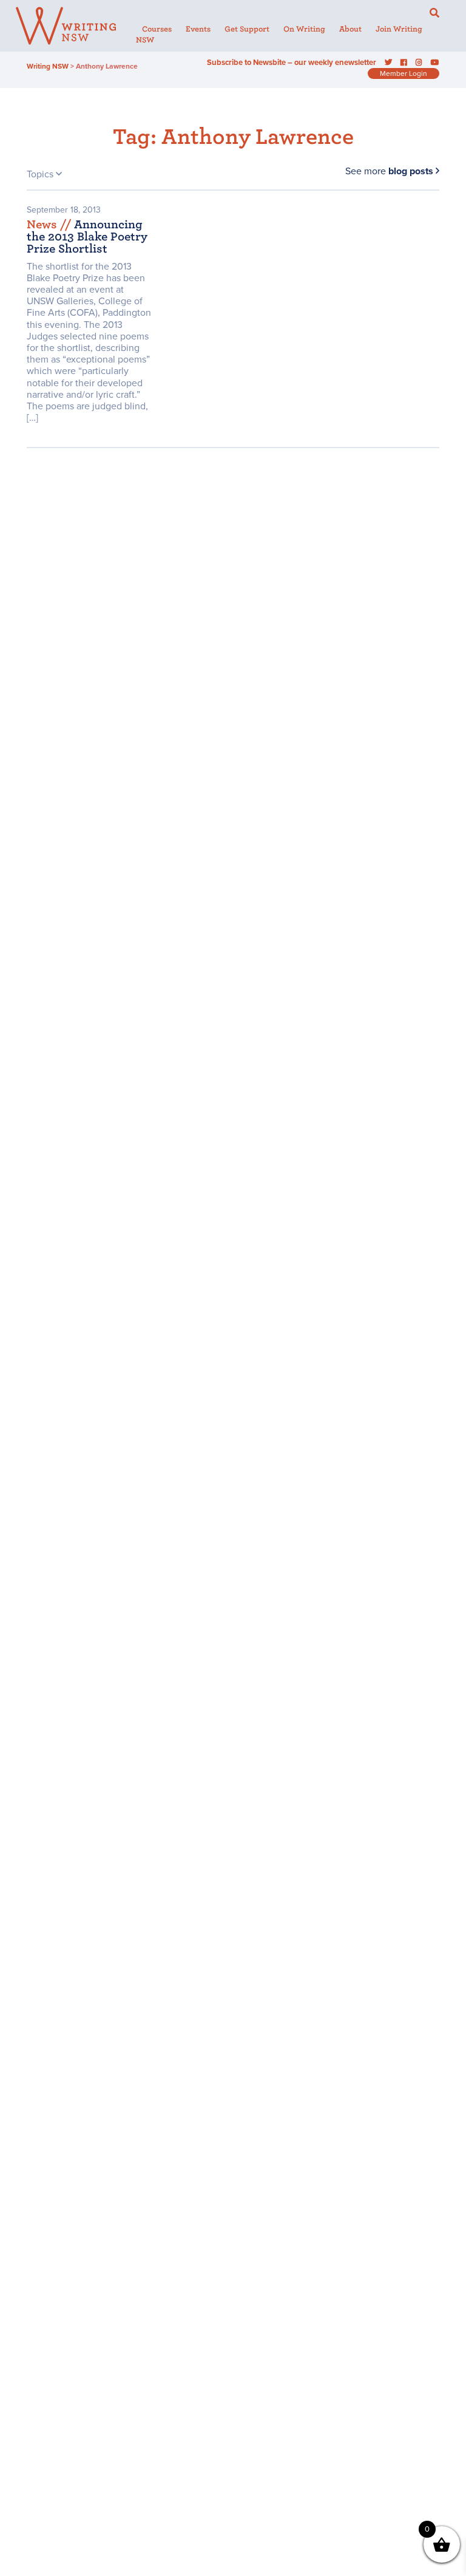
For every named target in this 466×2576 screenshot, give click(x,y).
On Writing (304, 29)
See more (389, 171)
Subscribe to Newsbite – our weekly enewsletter (292, 63)
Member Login (404, 73)
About (350, 29)
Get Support (247, 29)
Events (198, 29)
